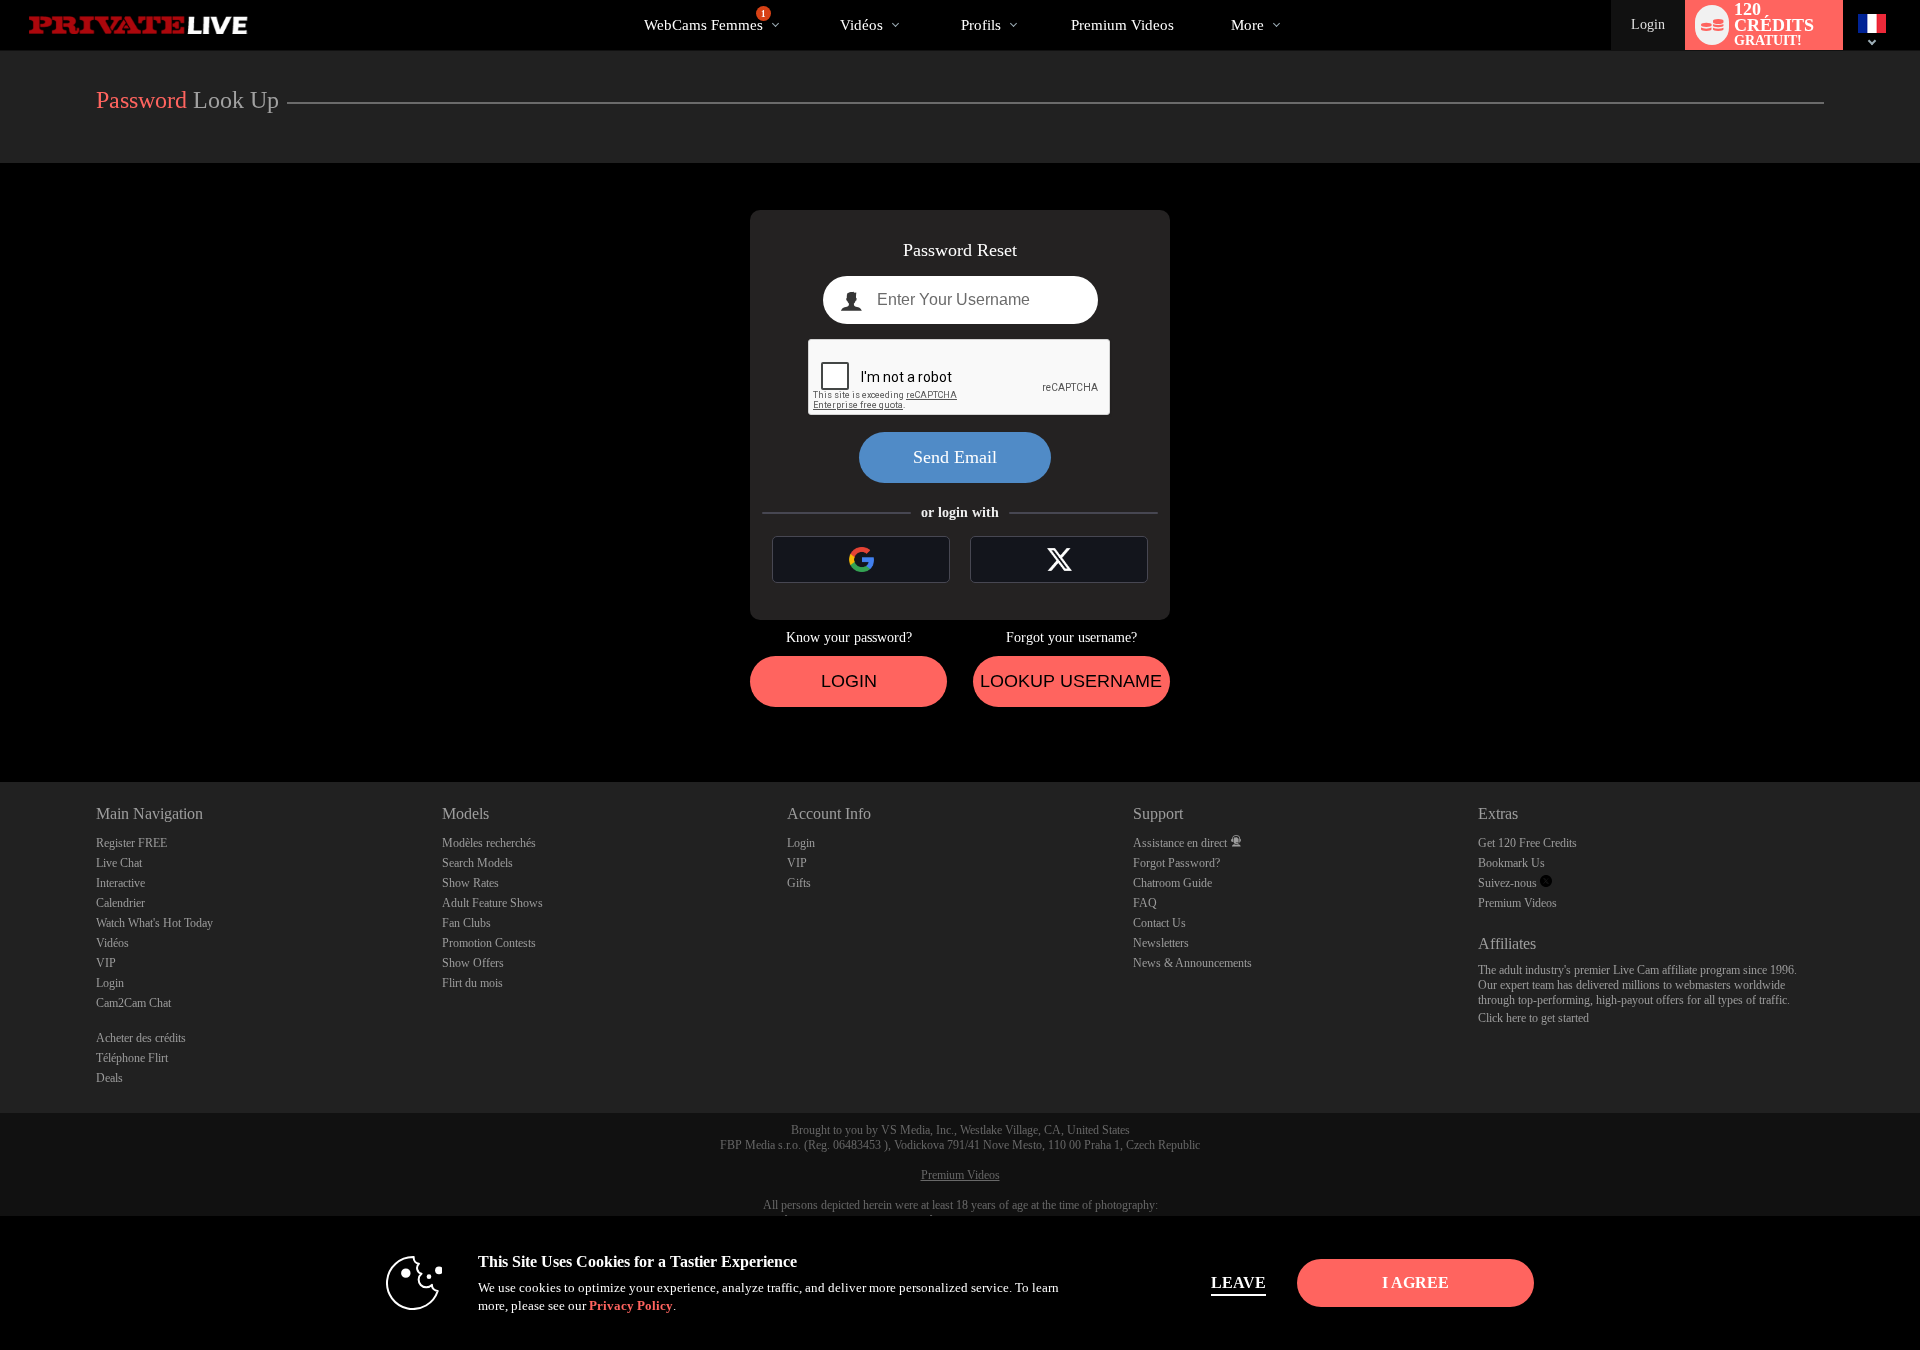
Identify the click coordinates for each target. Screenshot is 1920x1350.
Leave (1238, 1282)
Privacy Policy (631, 1305)
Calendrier (120, 903)
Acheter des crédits (141, 1038)
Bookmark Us (1511, 863)
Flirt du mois (472, 983)
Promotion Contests (489, 943)
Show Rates (470, 883)
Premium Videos (1517, 903)
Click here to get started (1533, 1018)
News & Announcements (1192, 963)
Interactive (120, 883)
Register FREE (131, 843)
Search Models (477, 863)
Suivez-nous (1509, 883)
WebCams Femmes (705, 21)
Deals (109, 1078)
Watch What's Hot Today (154, 923)
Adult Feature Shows (492, 903)
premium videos (1122, 25)
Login (1648, 24)
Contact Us (1159, 923)
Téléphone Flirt (132, 1058)
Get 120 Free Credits (1527, 843)
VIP (106, 963)
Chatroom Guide (1172, 883)
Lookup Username (1071, 681)
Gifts (799, 883)
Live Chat (119, 863)
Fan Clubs (466, 923)
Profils (981, 25)
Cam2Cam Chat (133, 1003)
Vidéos (861, 25)
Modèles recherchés (489, 843)
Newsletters (1161, 943)
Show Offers (473, 963)
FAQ (1145, 903)
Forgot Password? (1176, 863)
